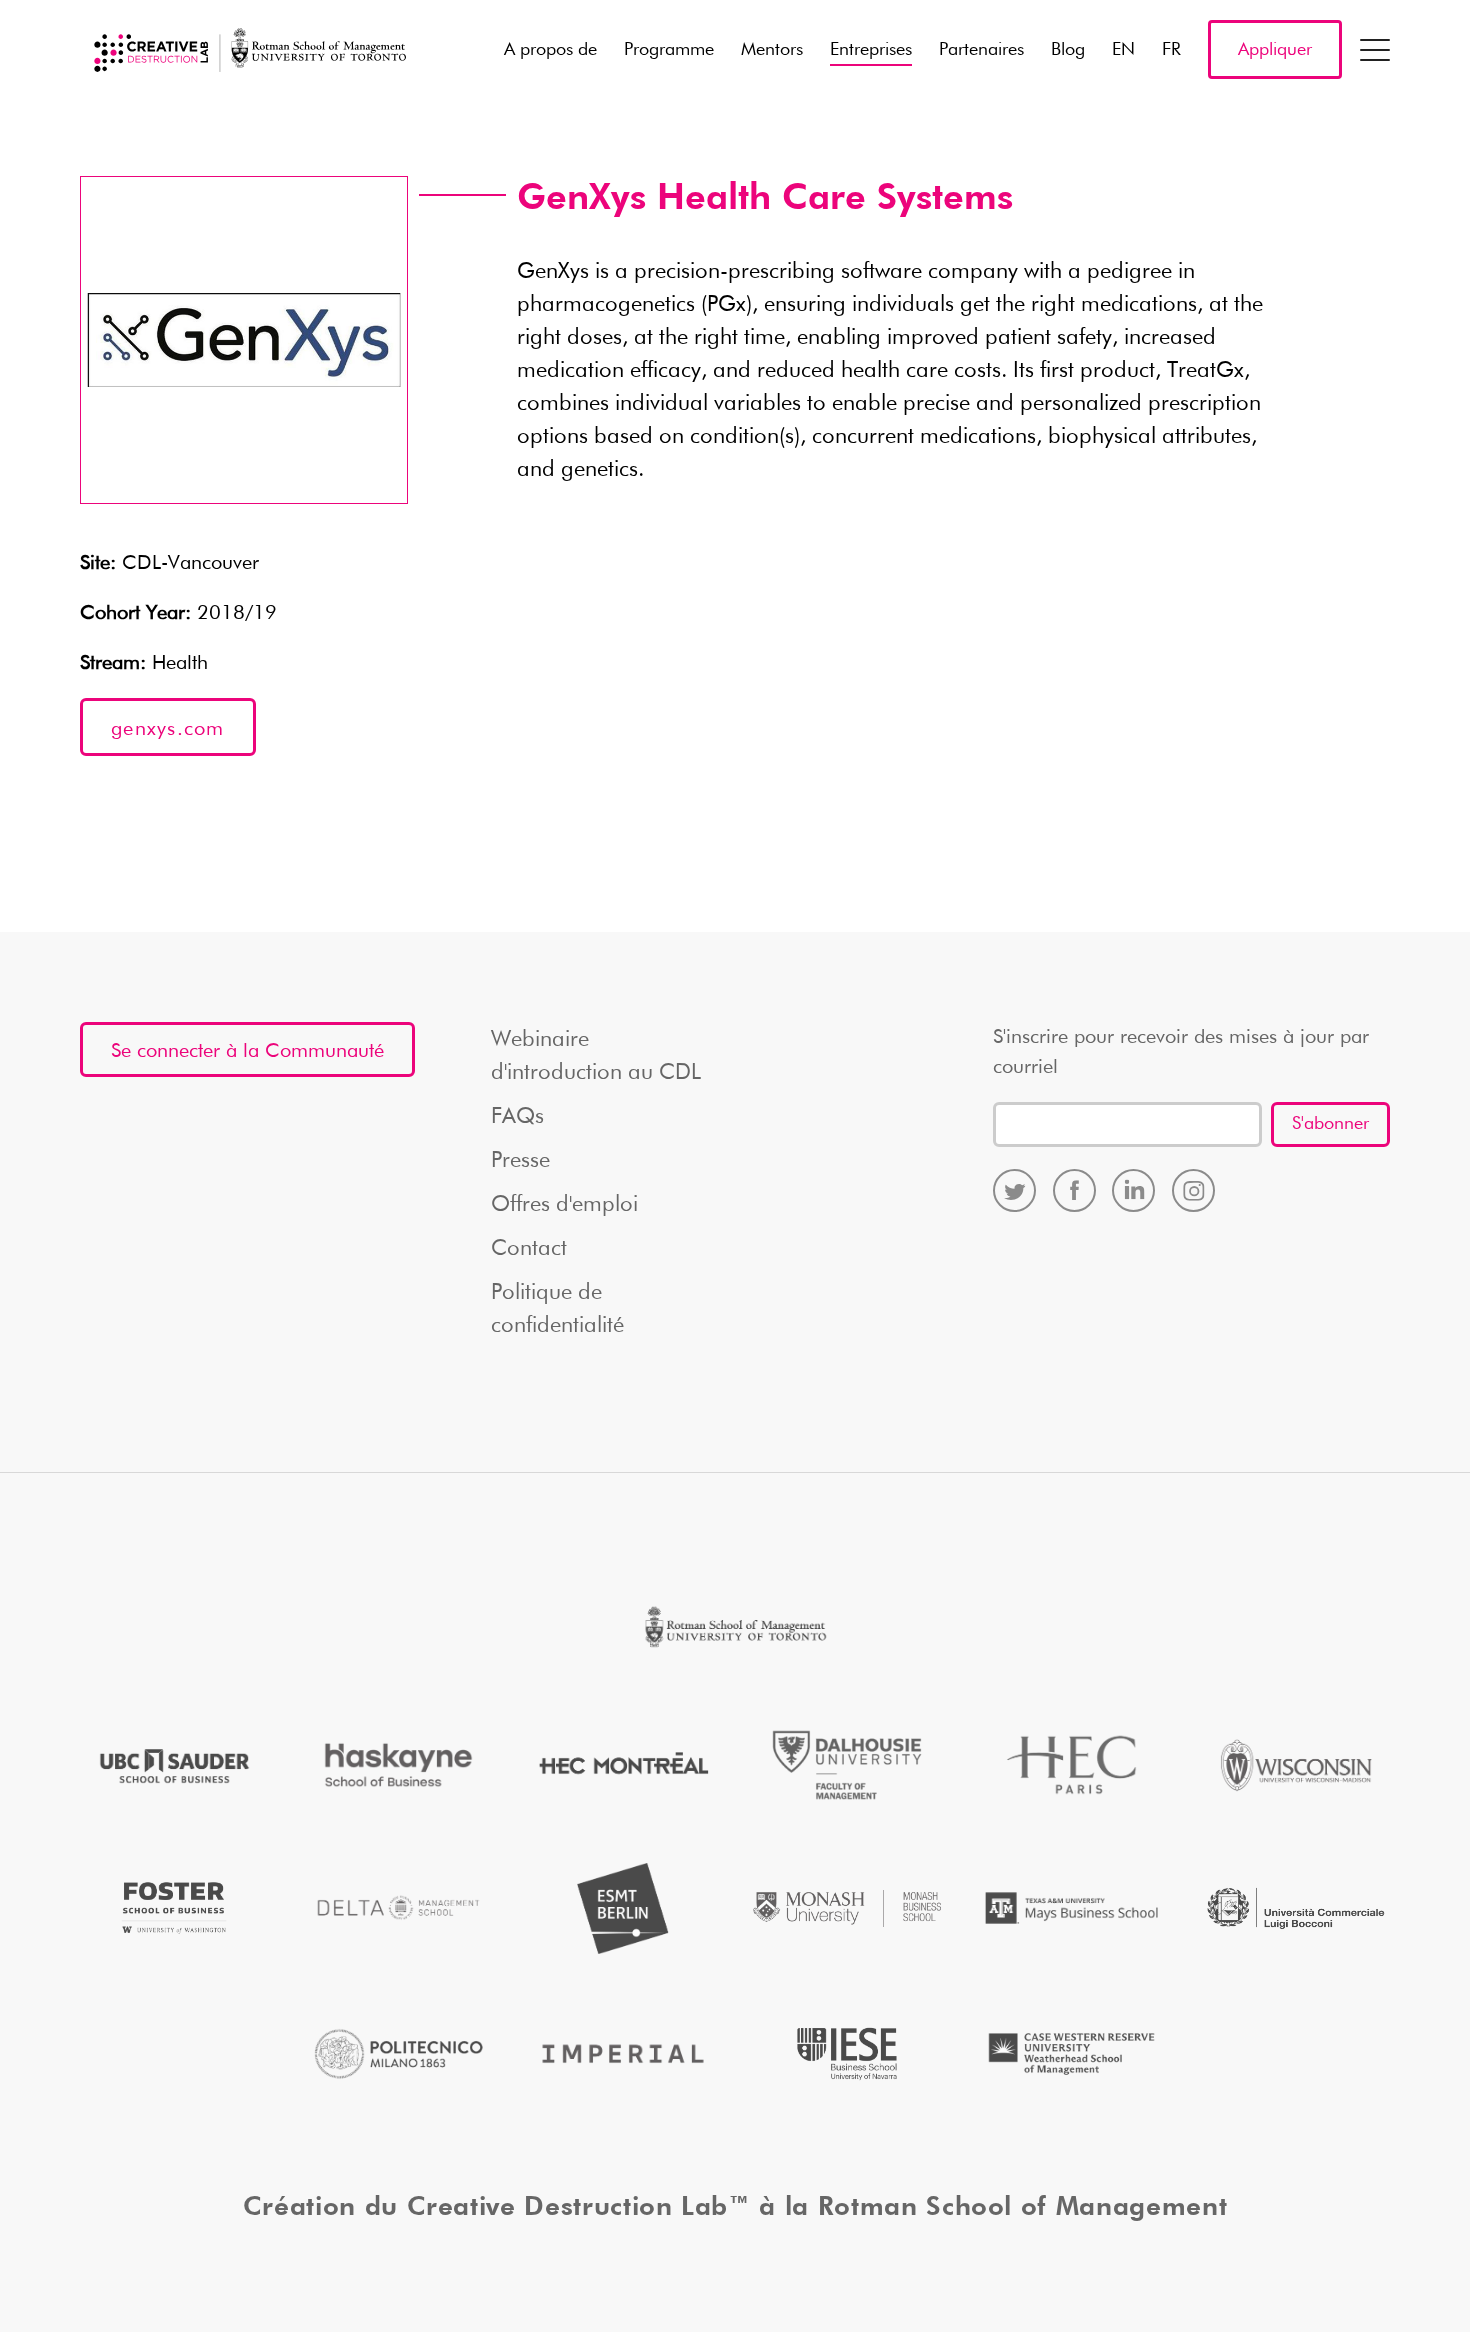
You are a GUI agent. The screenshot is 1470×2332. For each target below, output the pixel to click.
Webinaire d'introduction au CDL (596, 1056)
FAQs (517, 1117)
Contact (529, 1249)
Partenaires (981, 50)
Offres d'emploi (564, 1205)
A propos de (550, 50)
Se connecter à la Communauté (247, 1051)
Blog (1068, 50)
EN (1123, 50)
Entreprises (871, 50)
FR (1171, 50)
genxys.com (168, 729)
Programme (669, 50)
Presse (520, 1161)
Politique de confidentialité (557, 1309)
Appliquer (1275, 50)
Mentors (772, 50)
